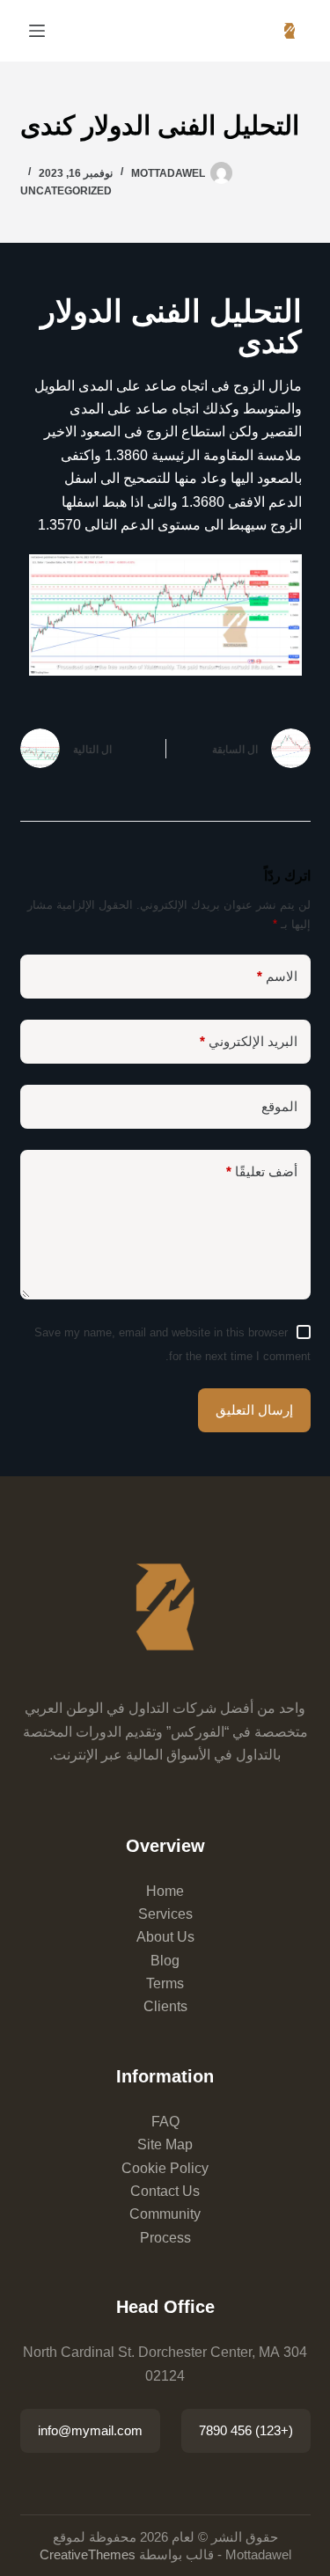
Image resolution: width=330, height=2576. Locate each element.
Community (165, 2214)
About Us (165, 1937)
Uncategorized (66, 191)
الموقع (279, 1106)
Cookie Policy (165, 2168)
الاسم (277, 976)
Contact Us (165, 2191)
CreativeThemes (88, 2554)
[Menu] (37, 31)
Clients (165, 2006)
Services (165, 1914)
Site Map (165, 2144)
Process (165, 2238)
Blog (165, 1961)
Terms (165, 1983)
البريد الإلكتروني (249, 1041)
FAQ (165, 2122)
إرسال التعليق (254, 1410)
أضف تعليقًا (262, 1171)
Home (165, 1891)
